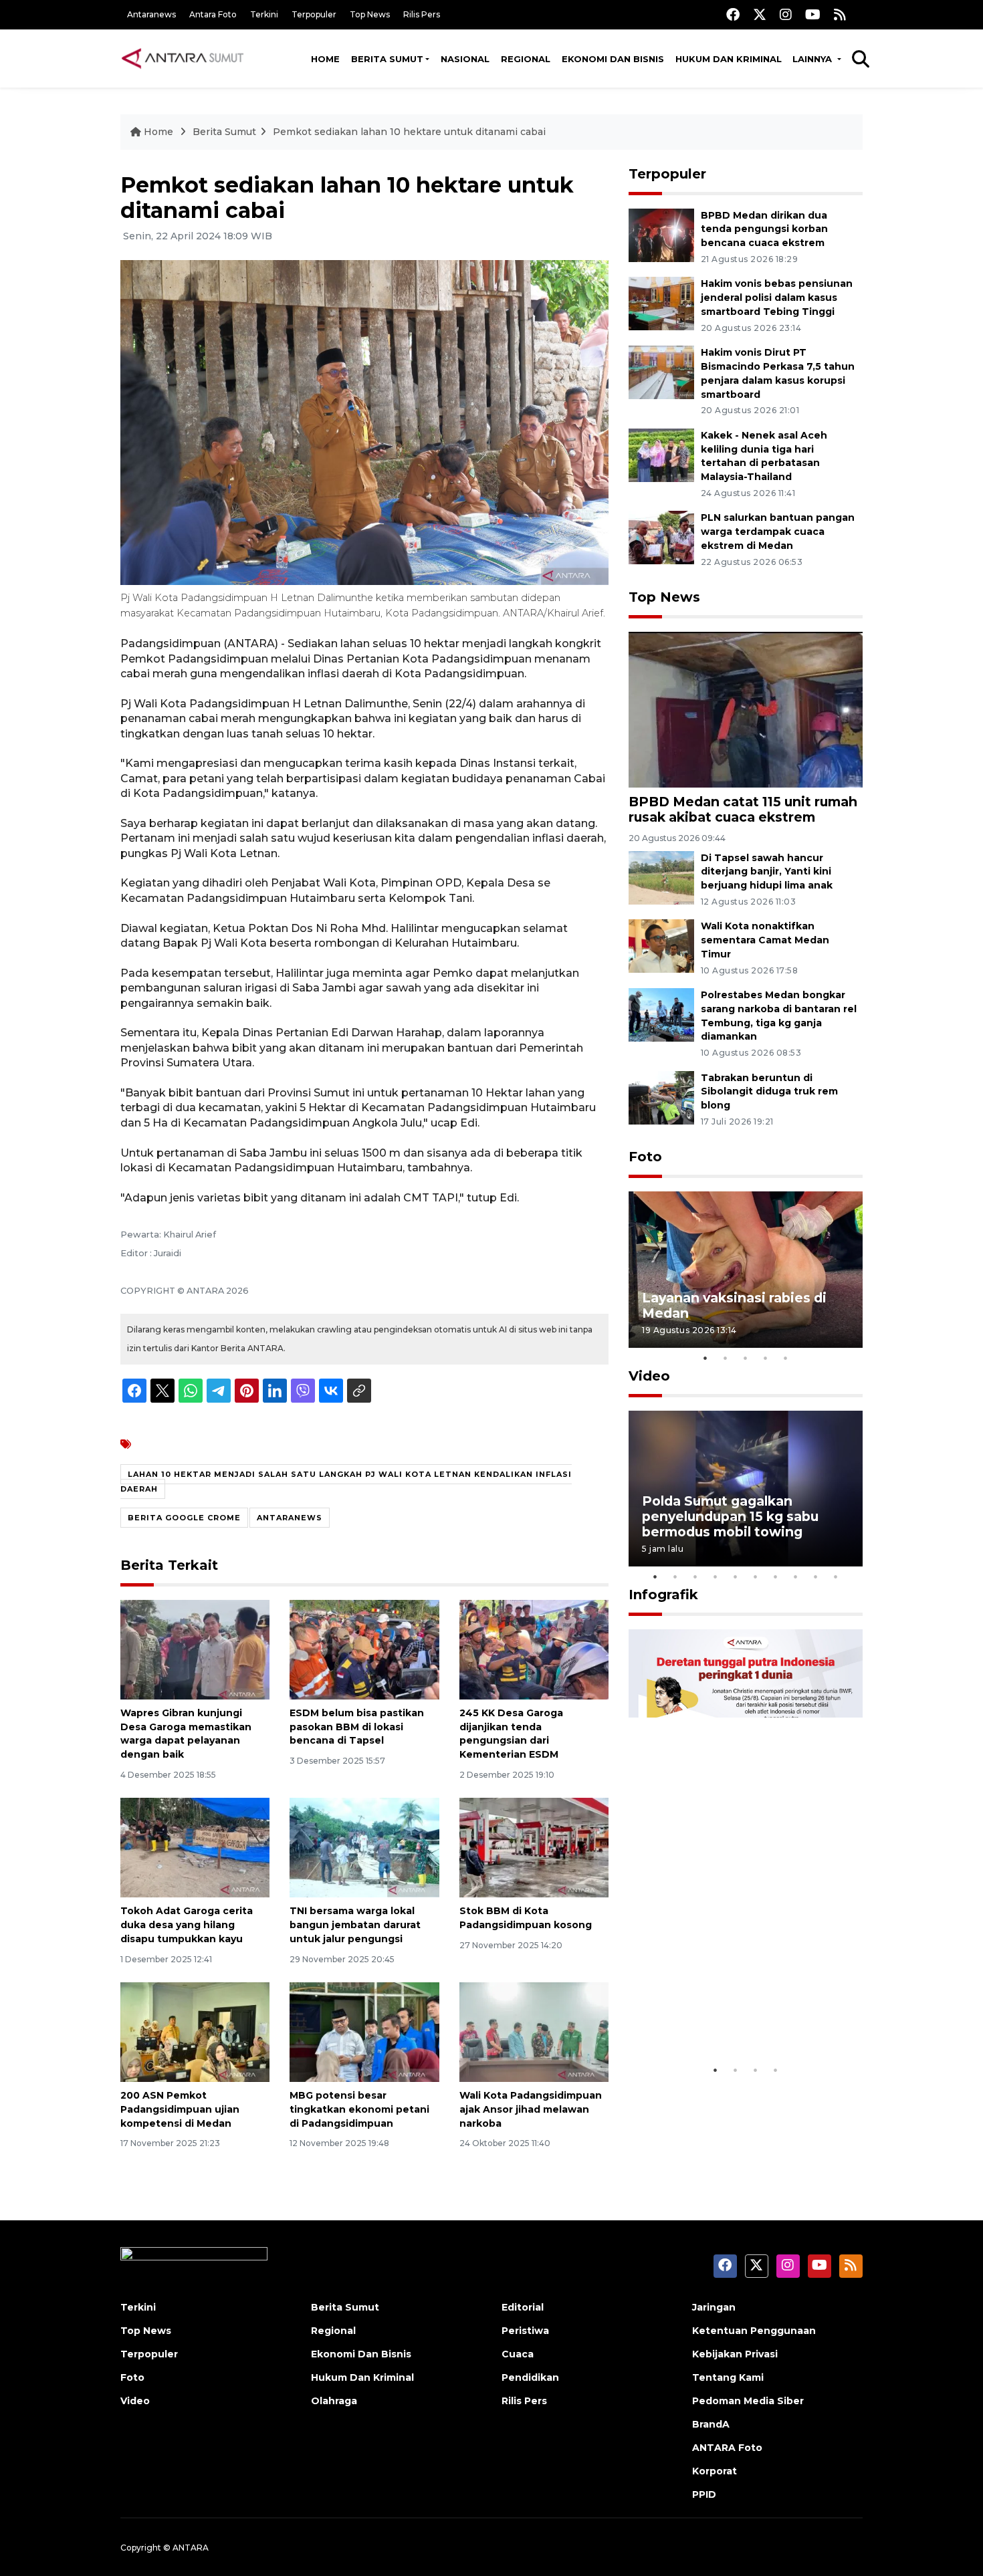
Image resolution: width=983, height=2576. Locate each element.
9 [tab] (816, 1576)
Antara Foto (213, 14)
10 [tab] (836, 1576)
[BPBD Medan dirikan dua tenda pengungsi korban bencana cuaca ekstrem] (661, 234)
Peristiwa (525, 2331)
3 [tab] (746, 1358)
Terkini (264, 14)
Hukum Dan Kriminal (362, 2377)
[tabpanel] (746, 1269)
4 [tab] (766, 1358)
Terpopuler (314, 14)
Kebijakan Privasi (735, 2354)
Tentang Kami (728, 2377)
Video (649, 1376)
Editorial (523, 2307)
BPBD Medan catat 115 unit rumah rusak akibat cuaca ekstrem (743, 809)
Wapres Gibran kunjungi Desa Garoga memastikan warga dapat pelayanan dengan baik (186, 1734)
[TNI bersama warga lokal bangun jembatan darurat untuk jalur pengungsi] (364, 1847)
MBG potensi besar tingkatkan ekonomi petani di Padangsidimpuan (359, 2109)
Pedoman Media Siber (748, 2401)
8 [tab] (796, 1576)
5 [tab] (786, 1358)
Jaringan (714, 2307)
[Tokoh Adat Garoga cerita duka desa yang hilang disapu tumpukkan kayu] (195, 1847)
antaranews (290, 1518)
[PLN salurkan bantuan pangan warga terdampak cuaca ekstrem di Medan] (661, 537)
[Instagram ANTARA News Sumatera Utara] (786, 14)
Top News (370, 14)
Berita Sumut (387, 59)
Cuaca (518, 2354)
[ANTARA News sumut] (187, 58)
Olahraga (334, 2401)
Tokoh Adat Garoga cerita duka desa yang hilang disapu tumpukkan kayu (187, 1925)
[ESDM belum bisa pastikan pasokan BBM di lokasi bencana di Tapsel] (364, 1649)
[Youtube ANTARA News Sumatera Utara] (813, 14)
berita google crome (184, 1518)
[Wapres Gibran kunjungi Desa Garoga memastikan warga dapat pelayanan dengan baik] (195, 1649)
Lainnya (813, 59)
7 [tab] (776, 1576)
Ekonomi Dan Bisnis (613, 59)
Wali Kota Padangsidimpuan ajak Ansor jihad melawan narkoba (531, 2109)
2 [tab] (726, 1358)
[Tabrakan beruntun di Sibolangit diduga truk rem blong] (661, 1097)
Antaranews (151, 14)
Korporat (715, 2471)
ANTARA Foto (727, 2448)
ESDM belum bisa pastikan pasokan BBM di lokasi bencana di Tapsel (357, 1727)
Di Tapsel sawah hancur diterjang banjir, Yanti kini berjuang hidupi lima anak (767, 872)
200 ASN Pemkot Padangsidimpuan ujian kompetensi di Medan (180, 2109)
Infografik (663, 1595)
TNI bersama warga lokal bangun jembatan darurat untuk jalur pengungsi (355, 1925)
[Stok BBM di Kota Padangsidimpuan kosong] (534, 1847)
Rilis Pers (422, 14)
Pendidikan (530, 2377)
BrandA (711, 2424)
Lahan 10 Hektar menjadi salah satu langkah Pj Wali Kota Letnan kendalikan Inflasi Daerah (346, 1482)
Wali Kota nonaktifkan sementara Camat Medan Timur (765, 940)
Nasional (465, 59)
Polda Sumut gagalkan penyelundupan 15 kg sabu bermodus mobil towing (730, 1516)
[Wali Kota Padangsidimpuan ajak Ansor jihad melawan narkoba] (534, 2031)
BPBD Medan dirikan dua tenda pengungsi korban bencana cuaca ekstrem (764, 229)
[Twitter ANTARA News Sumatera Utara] (760, 14)
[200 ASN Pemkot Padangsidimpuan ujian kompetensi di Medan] (195, 2031)
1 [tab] (705, 1358)
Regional (526, 59)
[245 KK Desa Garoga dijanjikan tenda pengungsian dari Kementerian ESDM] (534, 1649)
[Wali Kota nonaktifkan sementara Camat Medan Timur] (661, 946)
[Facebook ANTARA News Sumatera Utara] (733, 14)
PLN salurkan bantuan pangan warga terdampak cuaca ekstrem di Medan (778, 532)
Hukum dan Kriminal (729, 59)
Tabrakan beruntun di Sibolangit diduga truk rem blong (769, 1092)
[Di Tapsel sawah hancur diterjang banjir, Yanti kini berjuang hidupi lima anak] (661, 877)
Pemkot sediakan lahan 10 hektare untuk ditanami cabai (409, 132)
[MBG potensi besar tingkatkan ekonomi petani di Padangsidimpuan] (364, 2031)
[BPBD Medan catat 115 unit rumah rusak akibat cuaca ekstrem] (746, 709)
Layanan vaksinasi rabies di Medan (734, 1305)
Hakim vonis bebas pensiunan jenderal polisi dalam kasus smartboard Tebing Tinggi (777, 298)
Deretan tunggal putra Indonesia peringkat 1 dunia (735, 2016)
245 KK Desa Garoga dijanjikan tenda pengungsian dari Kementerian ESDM (511, 1734)
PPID (704, 2494)
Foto (645, 1157)
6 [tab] (756, 1576)
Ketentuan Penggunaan (754, 2331)
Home (325, 59)
